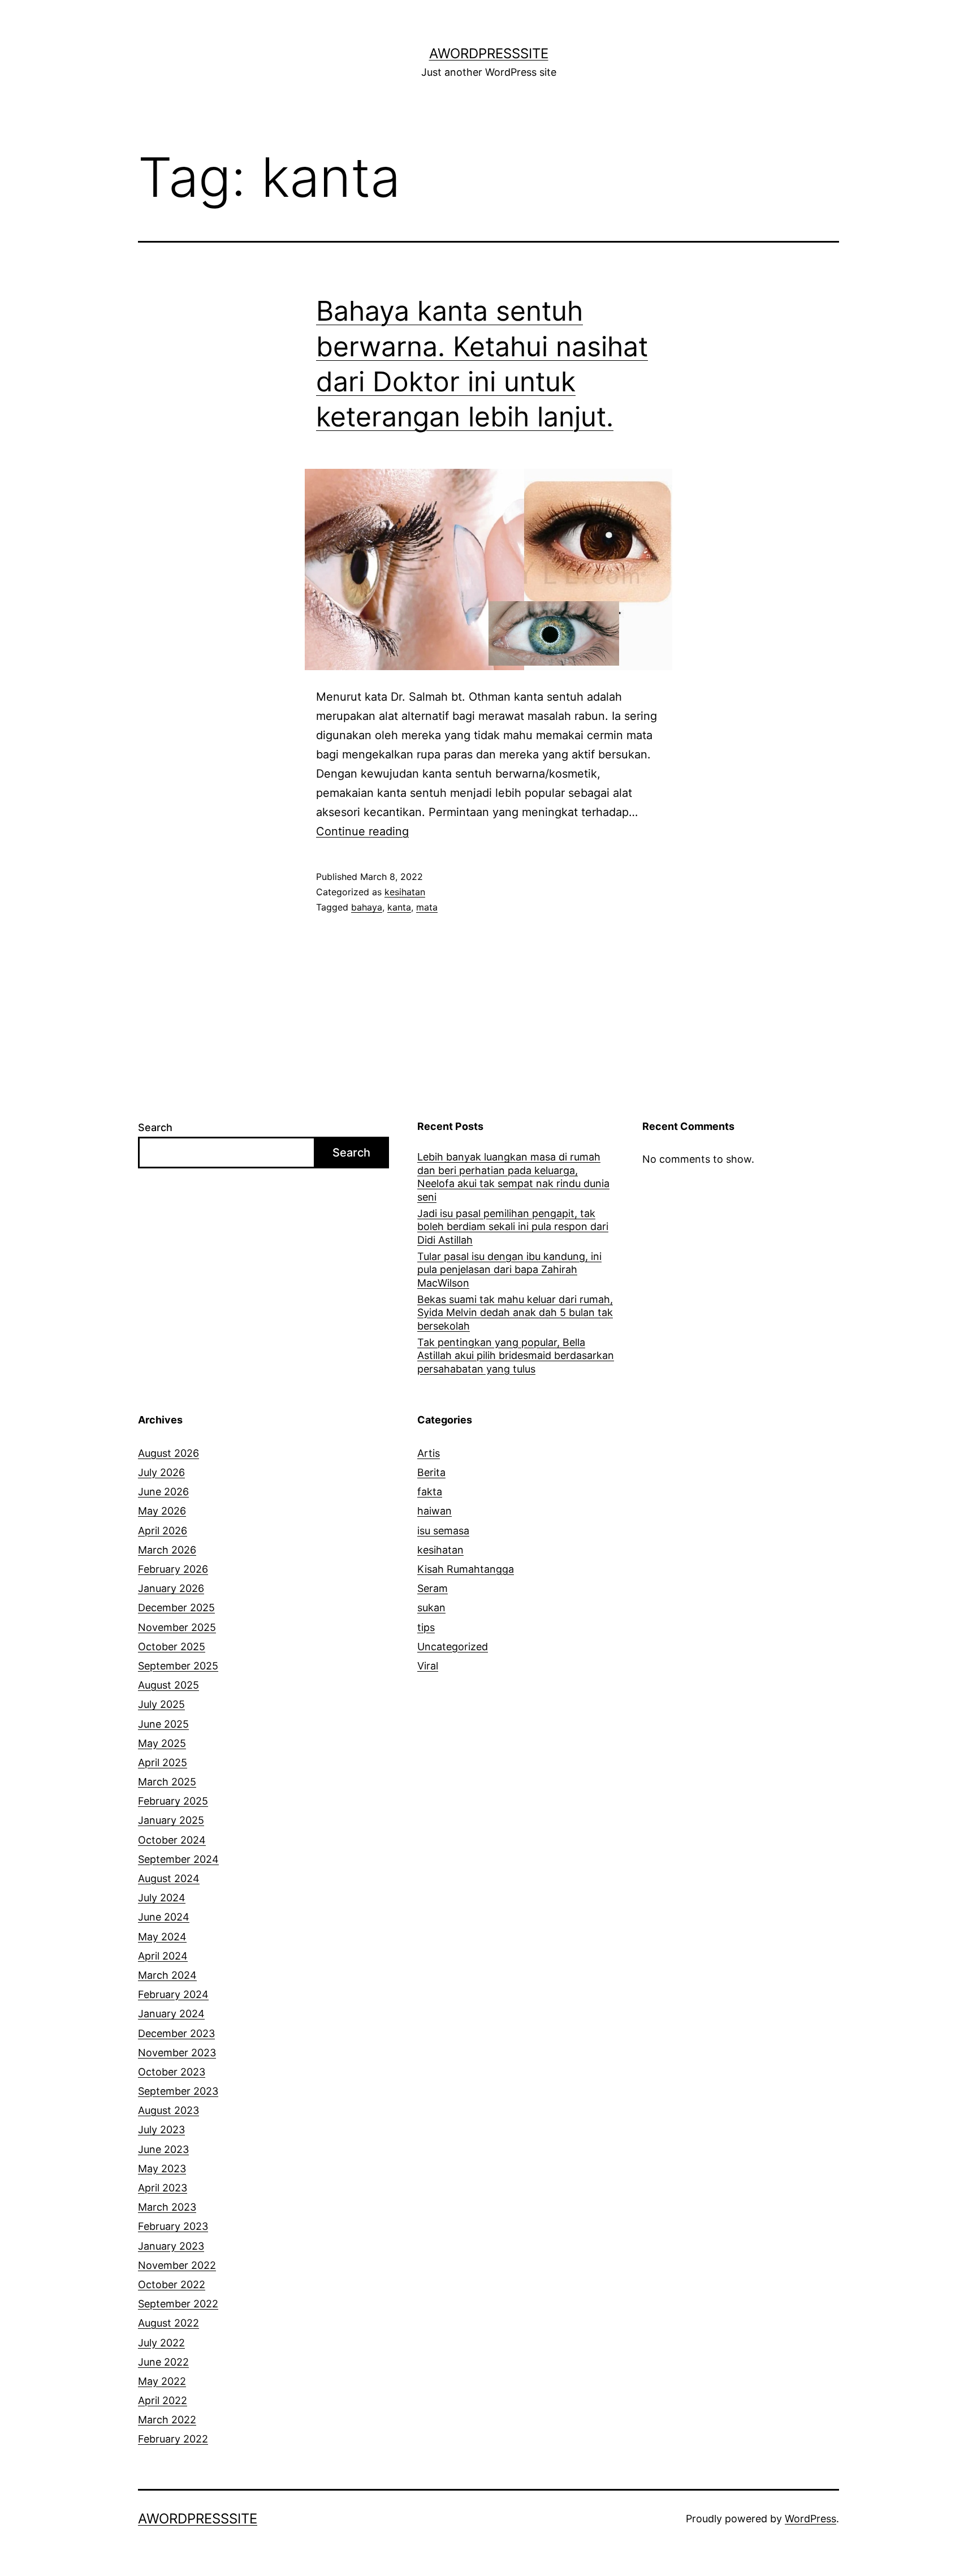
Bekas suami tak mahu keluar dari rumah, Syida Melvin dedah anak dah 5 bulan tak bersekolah (515, 1313)
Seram (433, 1588)
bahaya (367, 907)
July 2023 (161, 2130)
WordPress (810, 2519)
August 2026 (168, 1453)
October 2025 (172, 1647)
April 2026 (163, 1531)
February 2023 (173, 2226)
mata (427, 907)
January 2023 (171, 2246)
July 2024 (162, 1898)
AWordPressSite (489, 53)
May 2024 (162, 1937)
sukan (431, 1608)
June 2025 (163, 1724)
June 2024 (164, 1917)
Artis (429, 1453)
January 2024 (171, 2014)
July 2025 (161, 1704)
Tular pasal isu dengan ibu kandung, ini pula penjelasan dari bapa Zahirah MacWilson (509, 1270)
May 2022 (162, 2381)
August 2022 (168, 2323)
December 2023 (176, 2033)
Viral (428, 1666)
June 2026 (163, 1492)
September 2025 (178, 1666)
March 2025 (167, 1782)
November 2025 (177, 1627)
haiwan (435, 1511)
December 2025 (176, 1608)
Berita (431, 1472)
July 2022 (161, 2343)
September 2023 (178, 2091)
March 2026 (167, 1550)
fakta (430, 1492)
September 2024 (178, 1859)
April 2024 (163, 1956)
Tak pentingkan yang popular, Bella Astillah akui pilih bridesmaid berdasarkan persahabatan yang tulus (516, 1356)
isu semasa (443, 1531)
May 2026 (162, 1511)
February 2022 (173, 2439)
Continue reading (362, 831)
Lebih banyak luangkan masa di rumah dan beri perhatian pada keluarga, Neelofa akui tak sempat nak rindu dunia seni (513, 1177)
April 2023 (163, 2188)
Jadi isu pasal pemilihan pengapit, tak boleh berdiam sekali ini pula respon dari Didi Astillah (513, 1227)
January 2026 (171, 1588)
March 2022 (167, 2420)
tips (426, 1627)
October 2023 (172, 2072)
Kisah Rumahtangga (466, 1569)
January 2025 (171, 1820)
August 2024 (169, 1878)
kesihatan (405, 892)
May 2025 (162, 1743)
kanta (399, 907)
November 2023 (177, 2053)
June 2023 (163, 2149)
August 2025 (168, 1685)
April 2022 (163, 2400)
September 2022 (178, 2304)
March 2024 (167, 1975)
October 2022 (172, 2284)
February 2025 (173, 1801)
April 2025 (163, 1762)
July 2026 (161, 1472)
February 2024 (173, 1994)
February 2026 (173, 1569)
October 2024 (172, 1840)
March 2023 (167, 2207)
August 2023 (168, 2110)
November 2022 (177, 2265)
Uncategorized (453, 1647)
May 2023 (162, 2169)
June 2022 (163, 2362)
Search (155, 1127)
